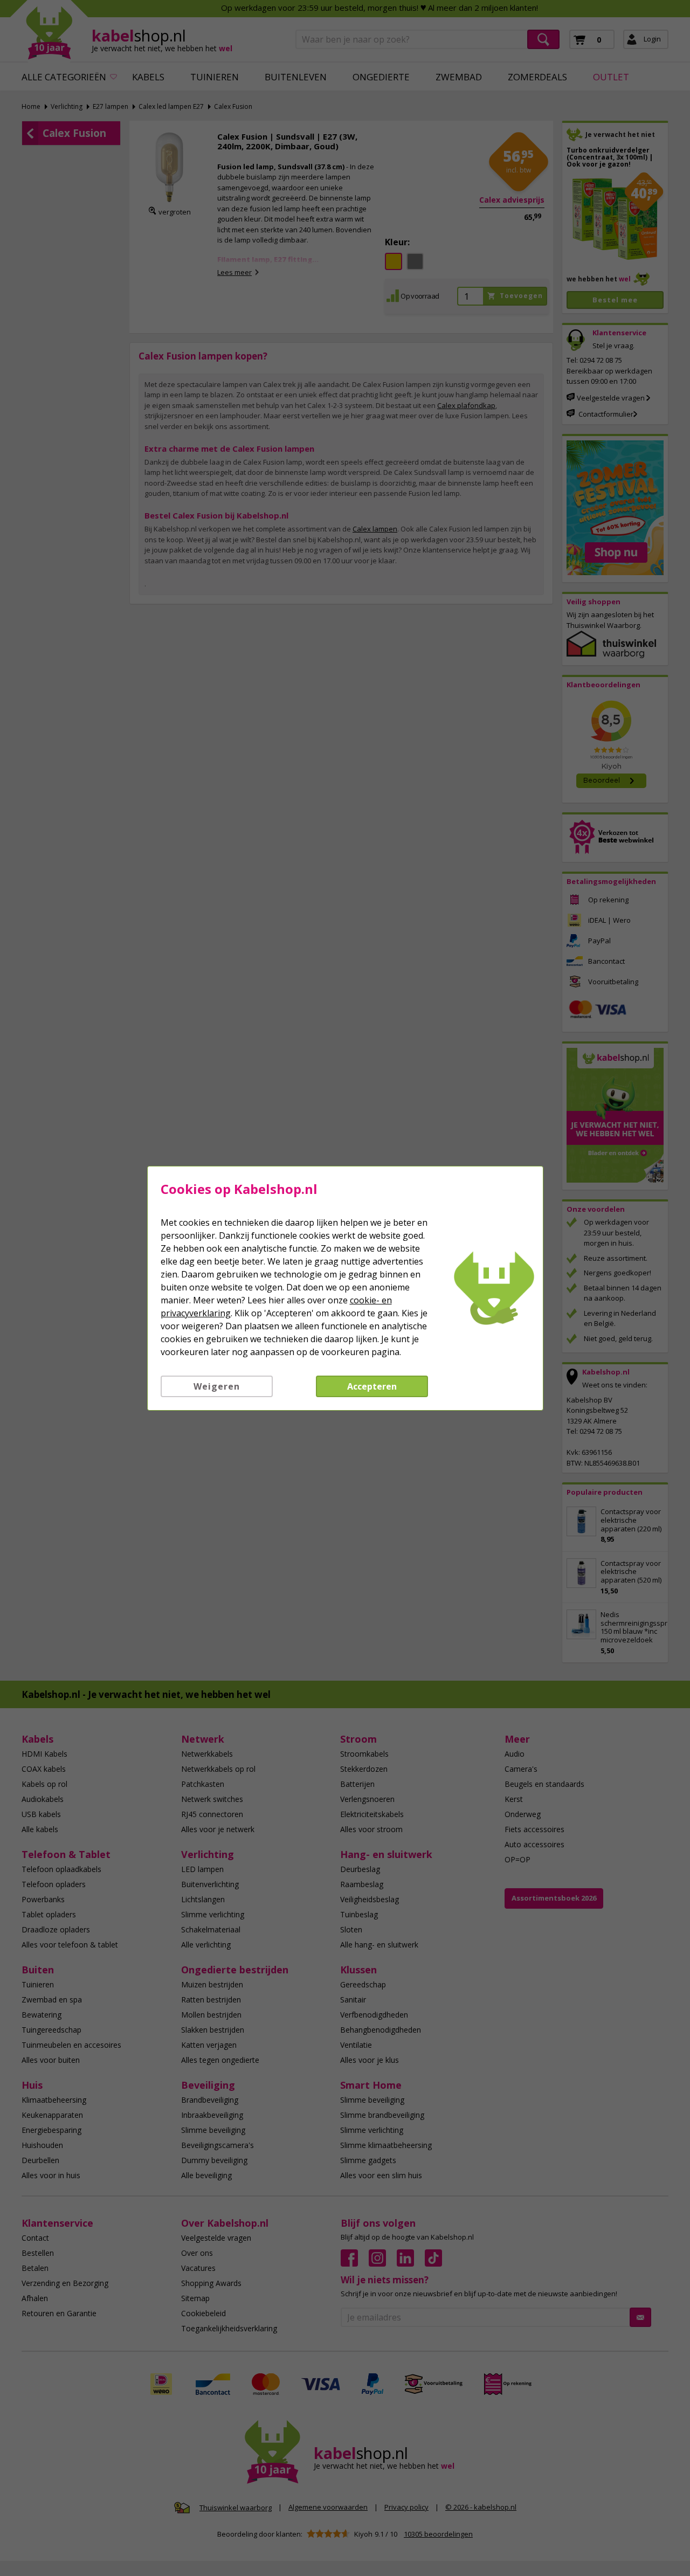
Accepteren (372, 1386)
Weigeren (217, 1386)
